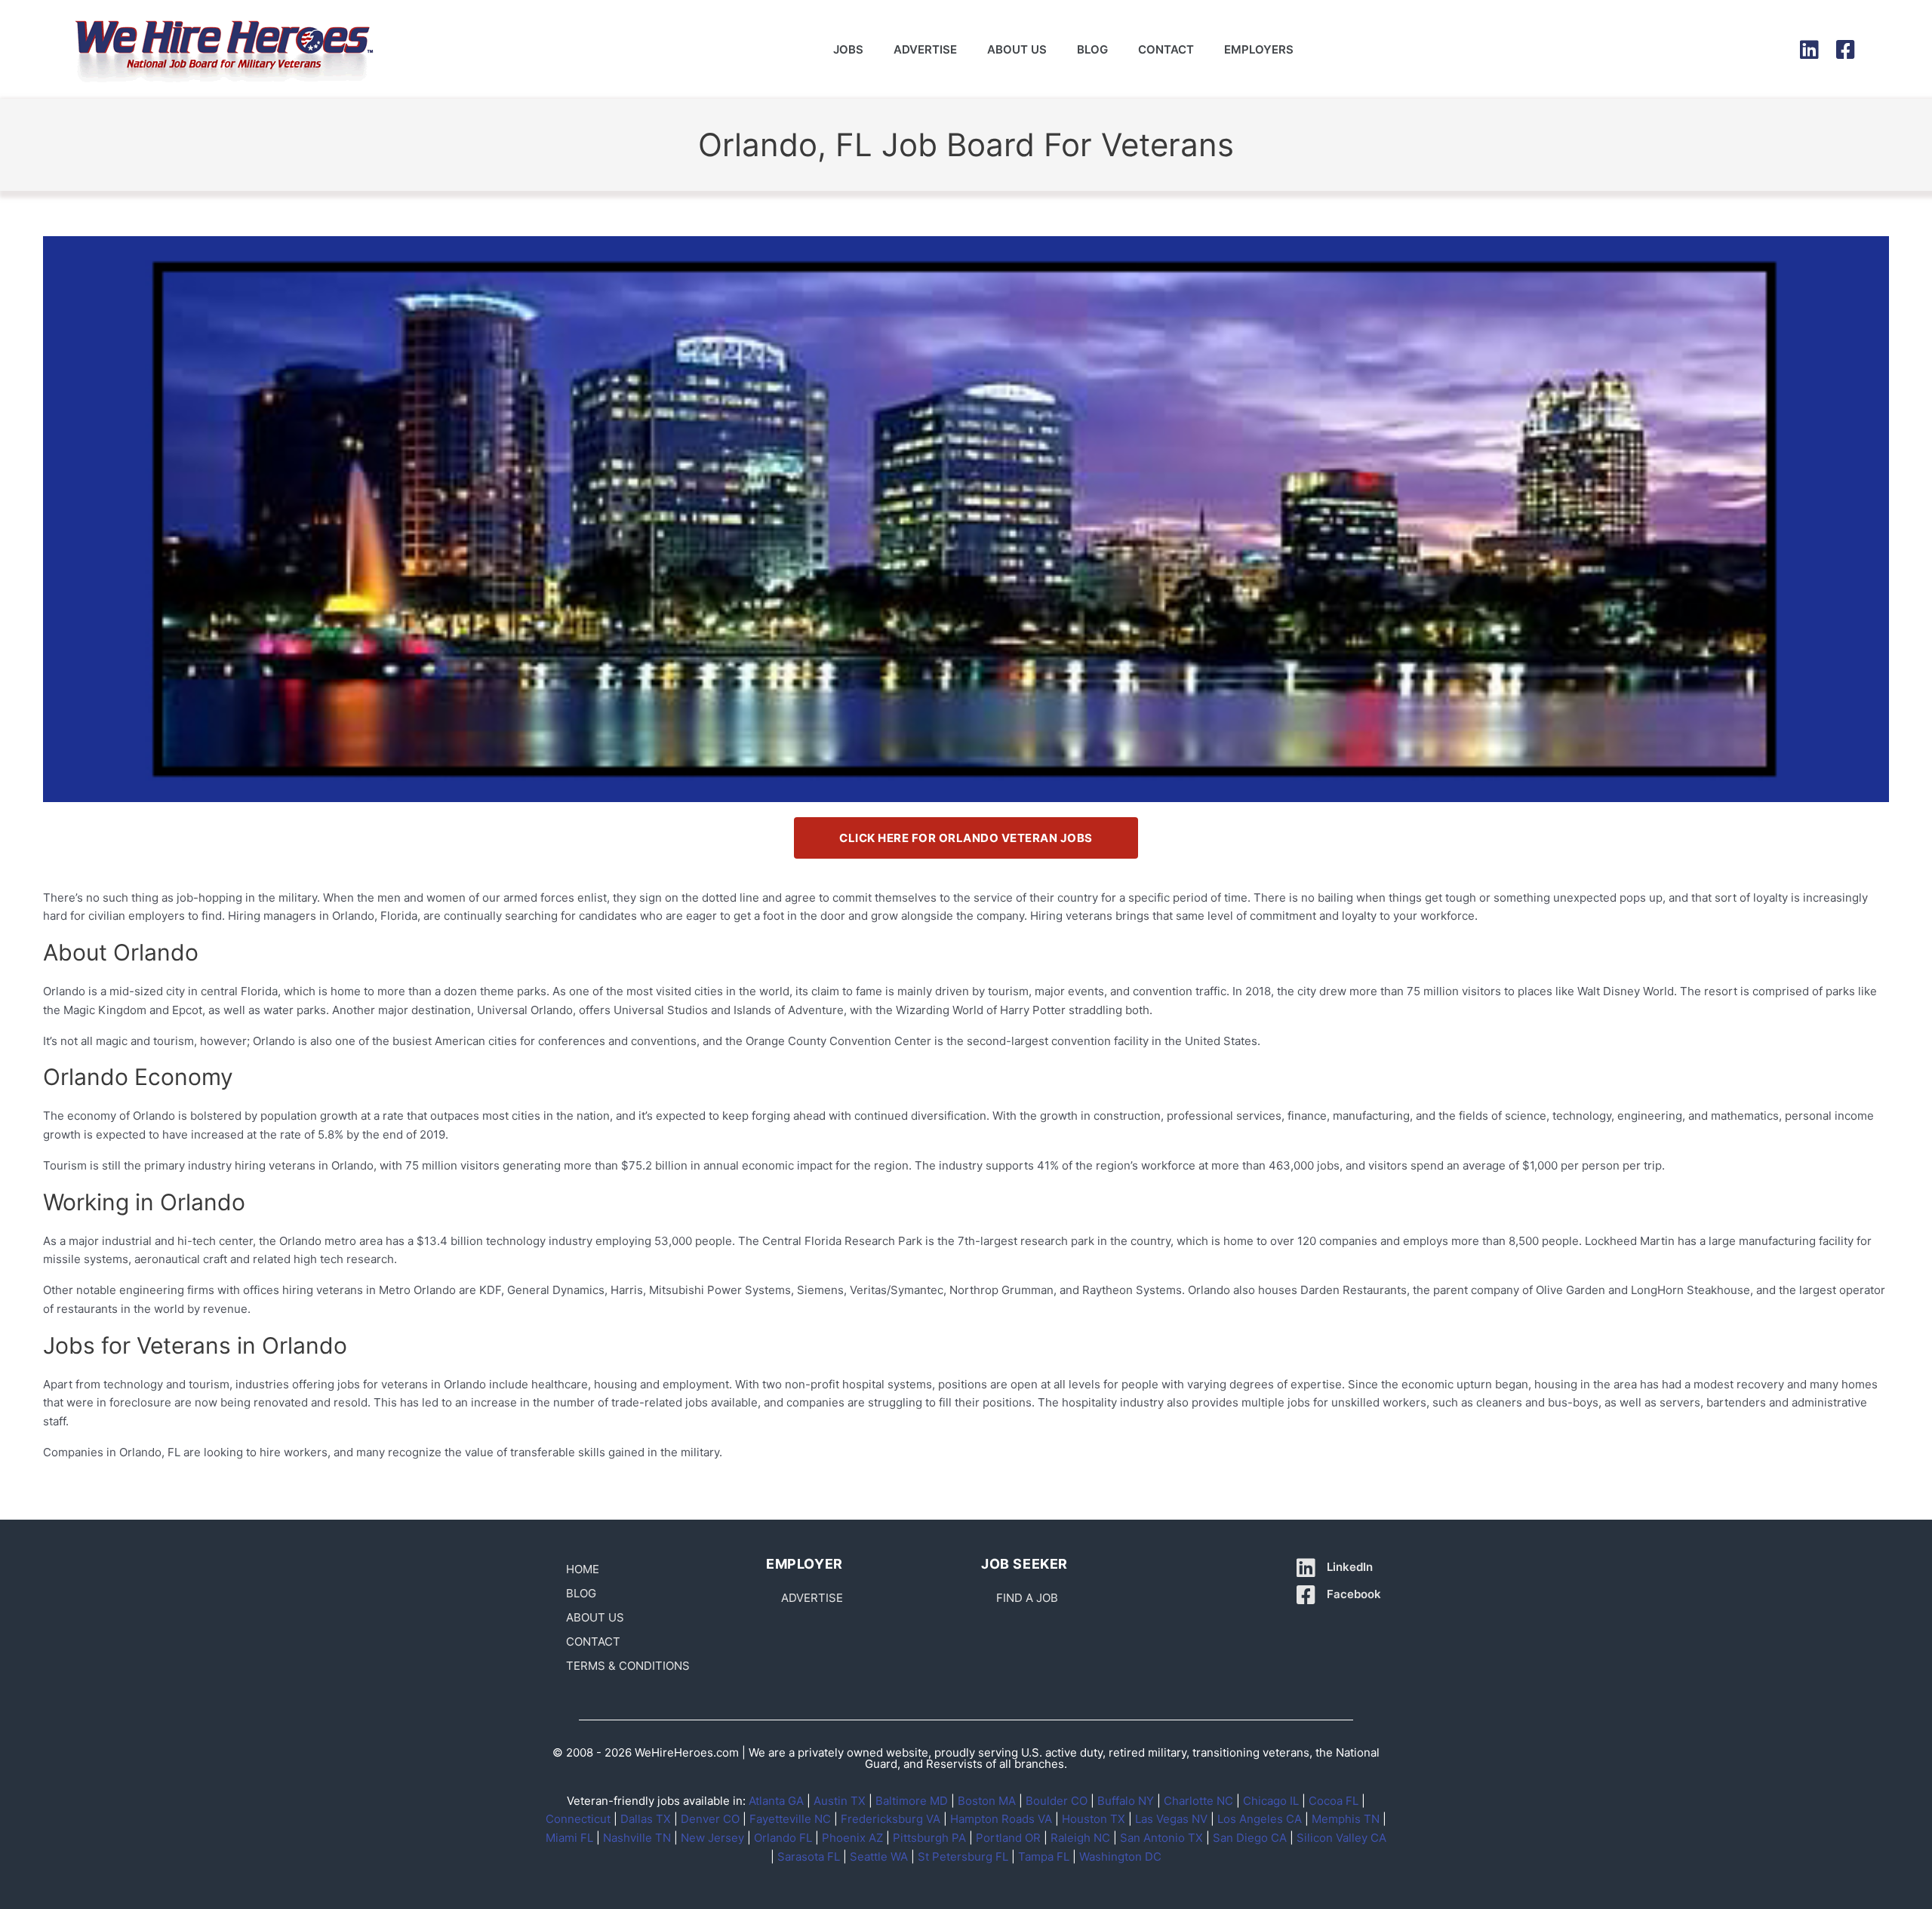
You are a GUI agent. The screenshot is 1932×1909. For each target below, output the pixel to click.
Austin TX (840, 1801)
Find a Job (1027, 1598)
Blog (1092, 49)
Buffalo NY (1126, 1801)
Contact (1166, 49)
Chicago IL (1271, 1801)
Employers (1259, 49)
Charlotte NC (1198, 1801)
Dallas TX (646, 1819)
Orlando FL (783, 1838)
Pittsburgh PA (929, 1838)
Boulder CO (1057, 1801)
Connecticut (578, 1819)
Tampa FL (1044, 1857)
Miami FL (569, 1838)
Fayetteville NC (790, 1819)
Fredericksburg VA (891, 1819)
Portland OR (1008, 1838)
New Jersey (712, 1838)
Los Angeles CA (1260, 1819)
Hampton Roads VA (1001, 1819)
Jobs (848, 49)
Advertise (925, 49)
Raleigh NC (1080, 1838)
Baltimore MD (912, 1801)
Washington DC (1120, 1857)
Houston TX (1094, 1819)
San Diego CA (1250, 1838)
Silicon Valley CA (1341, 1838)
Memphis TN (1346, 1819)
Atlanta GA (776, 1801)
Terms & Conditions (628, 1666)
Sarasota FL (809, 1857)
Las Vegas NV (1171, 1819)
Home (583, 1569)
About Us (1017, 49)
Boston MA (987, 1801)
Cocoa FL (1334, 1801)
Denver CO (710, 1819)
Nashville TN (637, 1838)
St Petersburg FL (963, 1857)
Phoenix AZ (852, 1838)
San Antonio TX (1161, 1838)
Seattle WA (879, 1857)
